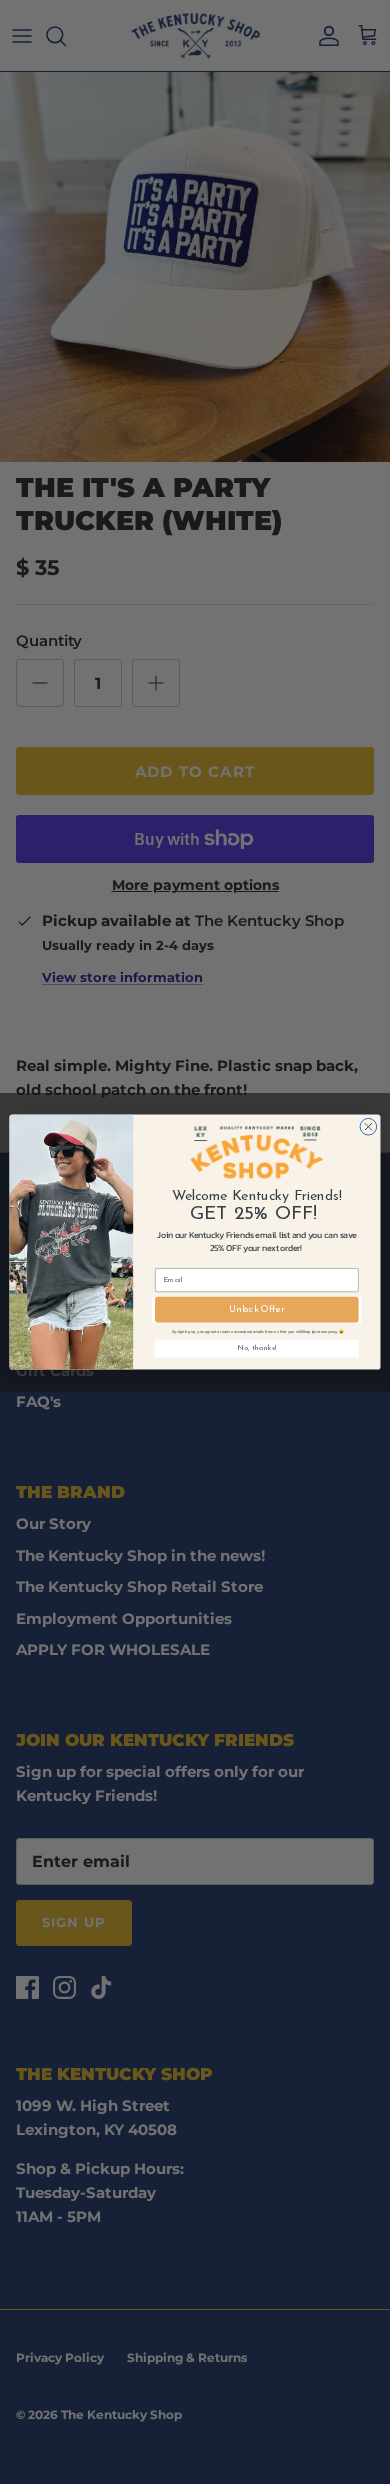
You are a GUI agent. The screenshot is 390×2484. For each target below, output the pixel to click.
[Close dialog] (368, 1126)
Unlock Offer (257, 1310)
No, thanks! (256, 1349)
